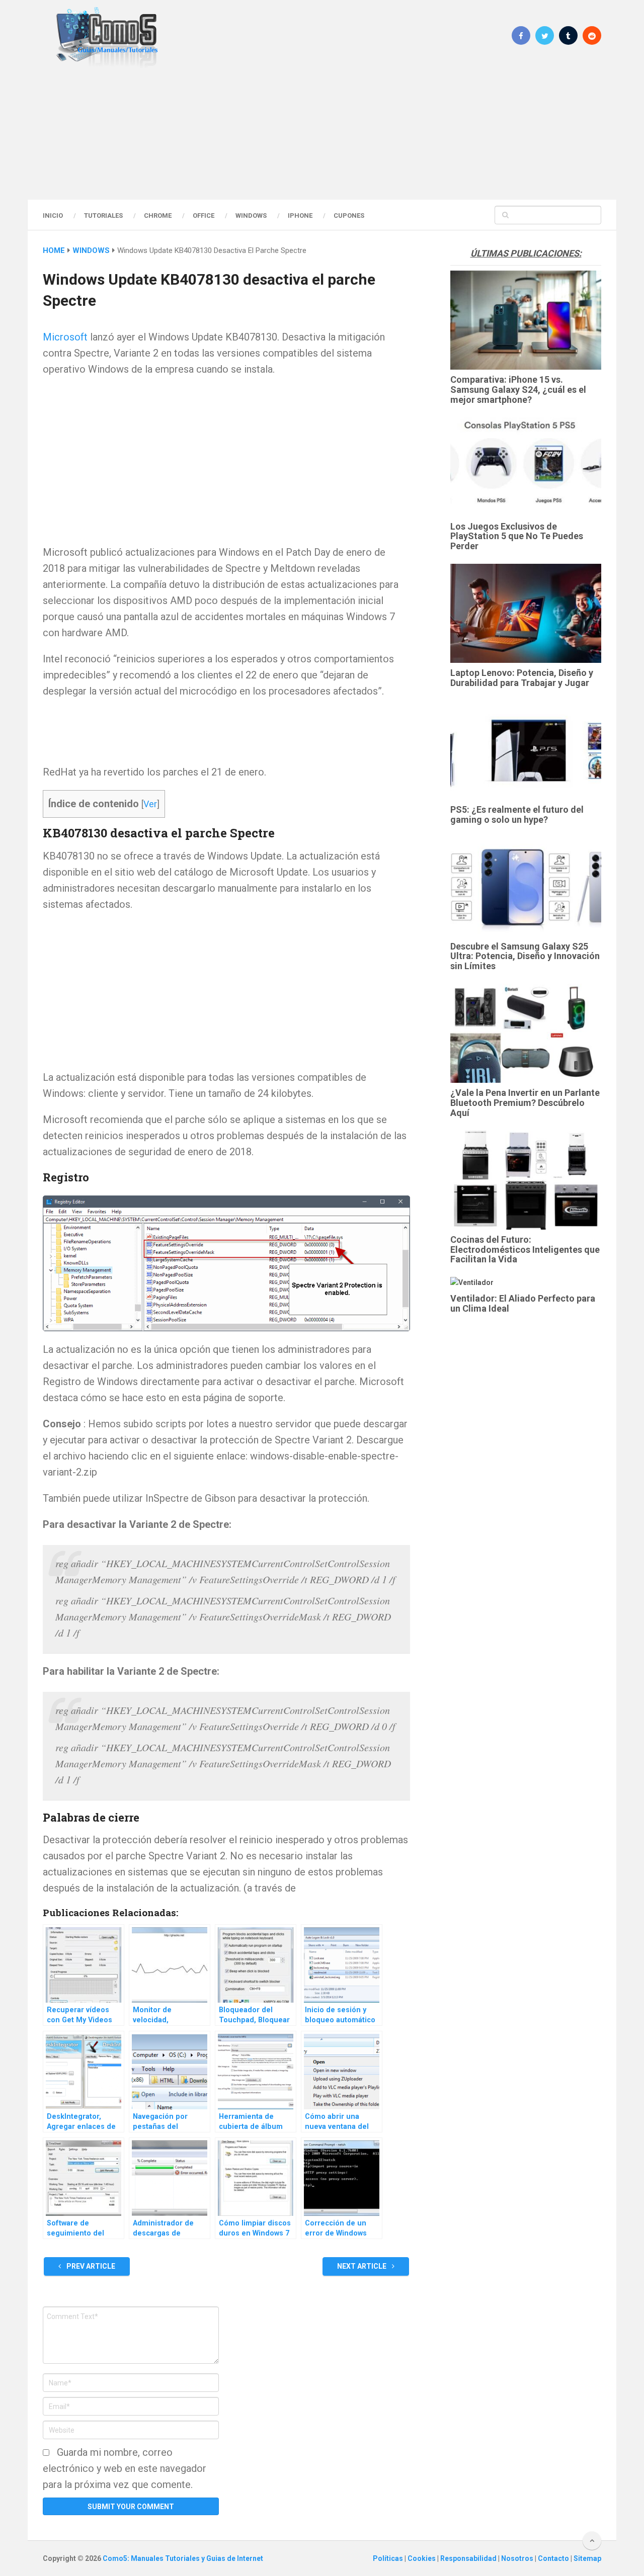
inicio (53, 216)
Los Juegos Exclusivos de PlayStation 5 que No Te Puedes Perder (517, 536)
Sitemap (587, 2558)
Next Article (363, 2266)
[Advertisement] (322, 133)
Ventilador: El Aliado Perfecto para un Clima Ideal (523, 1303)
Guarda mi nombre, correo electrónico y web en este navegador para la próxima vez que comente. (125, 2468)
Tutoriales (103, 216)
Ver (150, 804)
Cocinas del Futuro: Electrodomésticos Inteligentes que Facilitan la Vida (525, 1250)
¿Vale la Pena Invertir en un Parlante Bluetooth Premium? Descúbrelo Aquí (525, 1103)
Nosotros (518, 2558)
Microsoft (65, 337)
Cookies (422, 2558)
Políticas (389, 2558)
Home (54, 250)
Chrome (158, 216)
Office (204, 216)
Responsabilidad (469, 2558)
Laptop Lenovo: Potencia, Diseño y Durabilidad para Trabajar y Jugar (522, 678)
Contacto (554, 2558)
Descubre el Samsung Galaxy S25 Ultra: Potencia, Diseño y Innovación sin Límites (525, 956)
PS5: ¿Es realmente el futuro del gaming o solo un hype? (517, 814)
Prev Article (90, 2266)
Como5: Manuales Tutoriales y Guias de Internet (183, 2558)
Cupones (349, 216)
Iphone (300, 216)
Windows (251, 216)
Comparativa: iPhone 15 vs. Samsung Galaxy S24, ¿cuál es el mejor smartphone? (518, 390)
